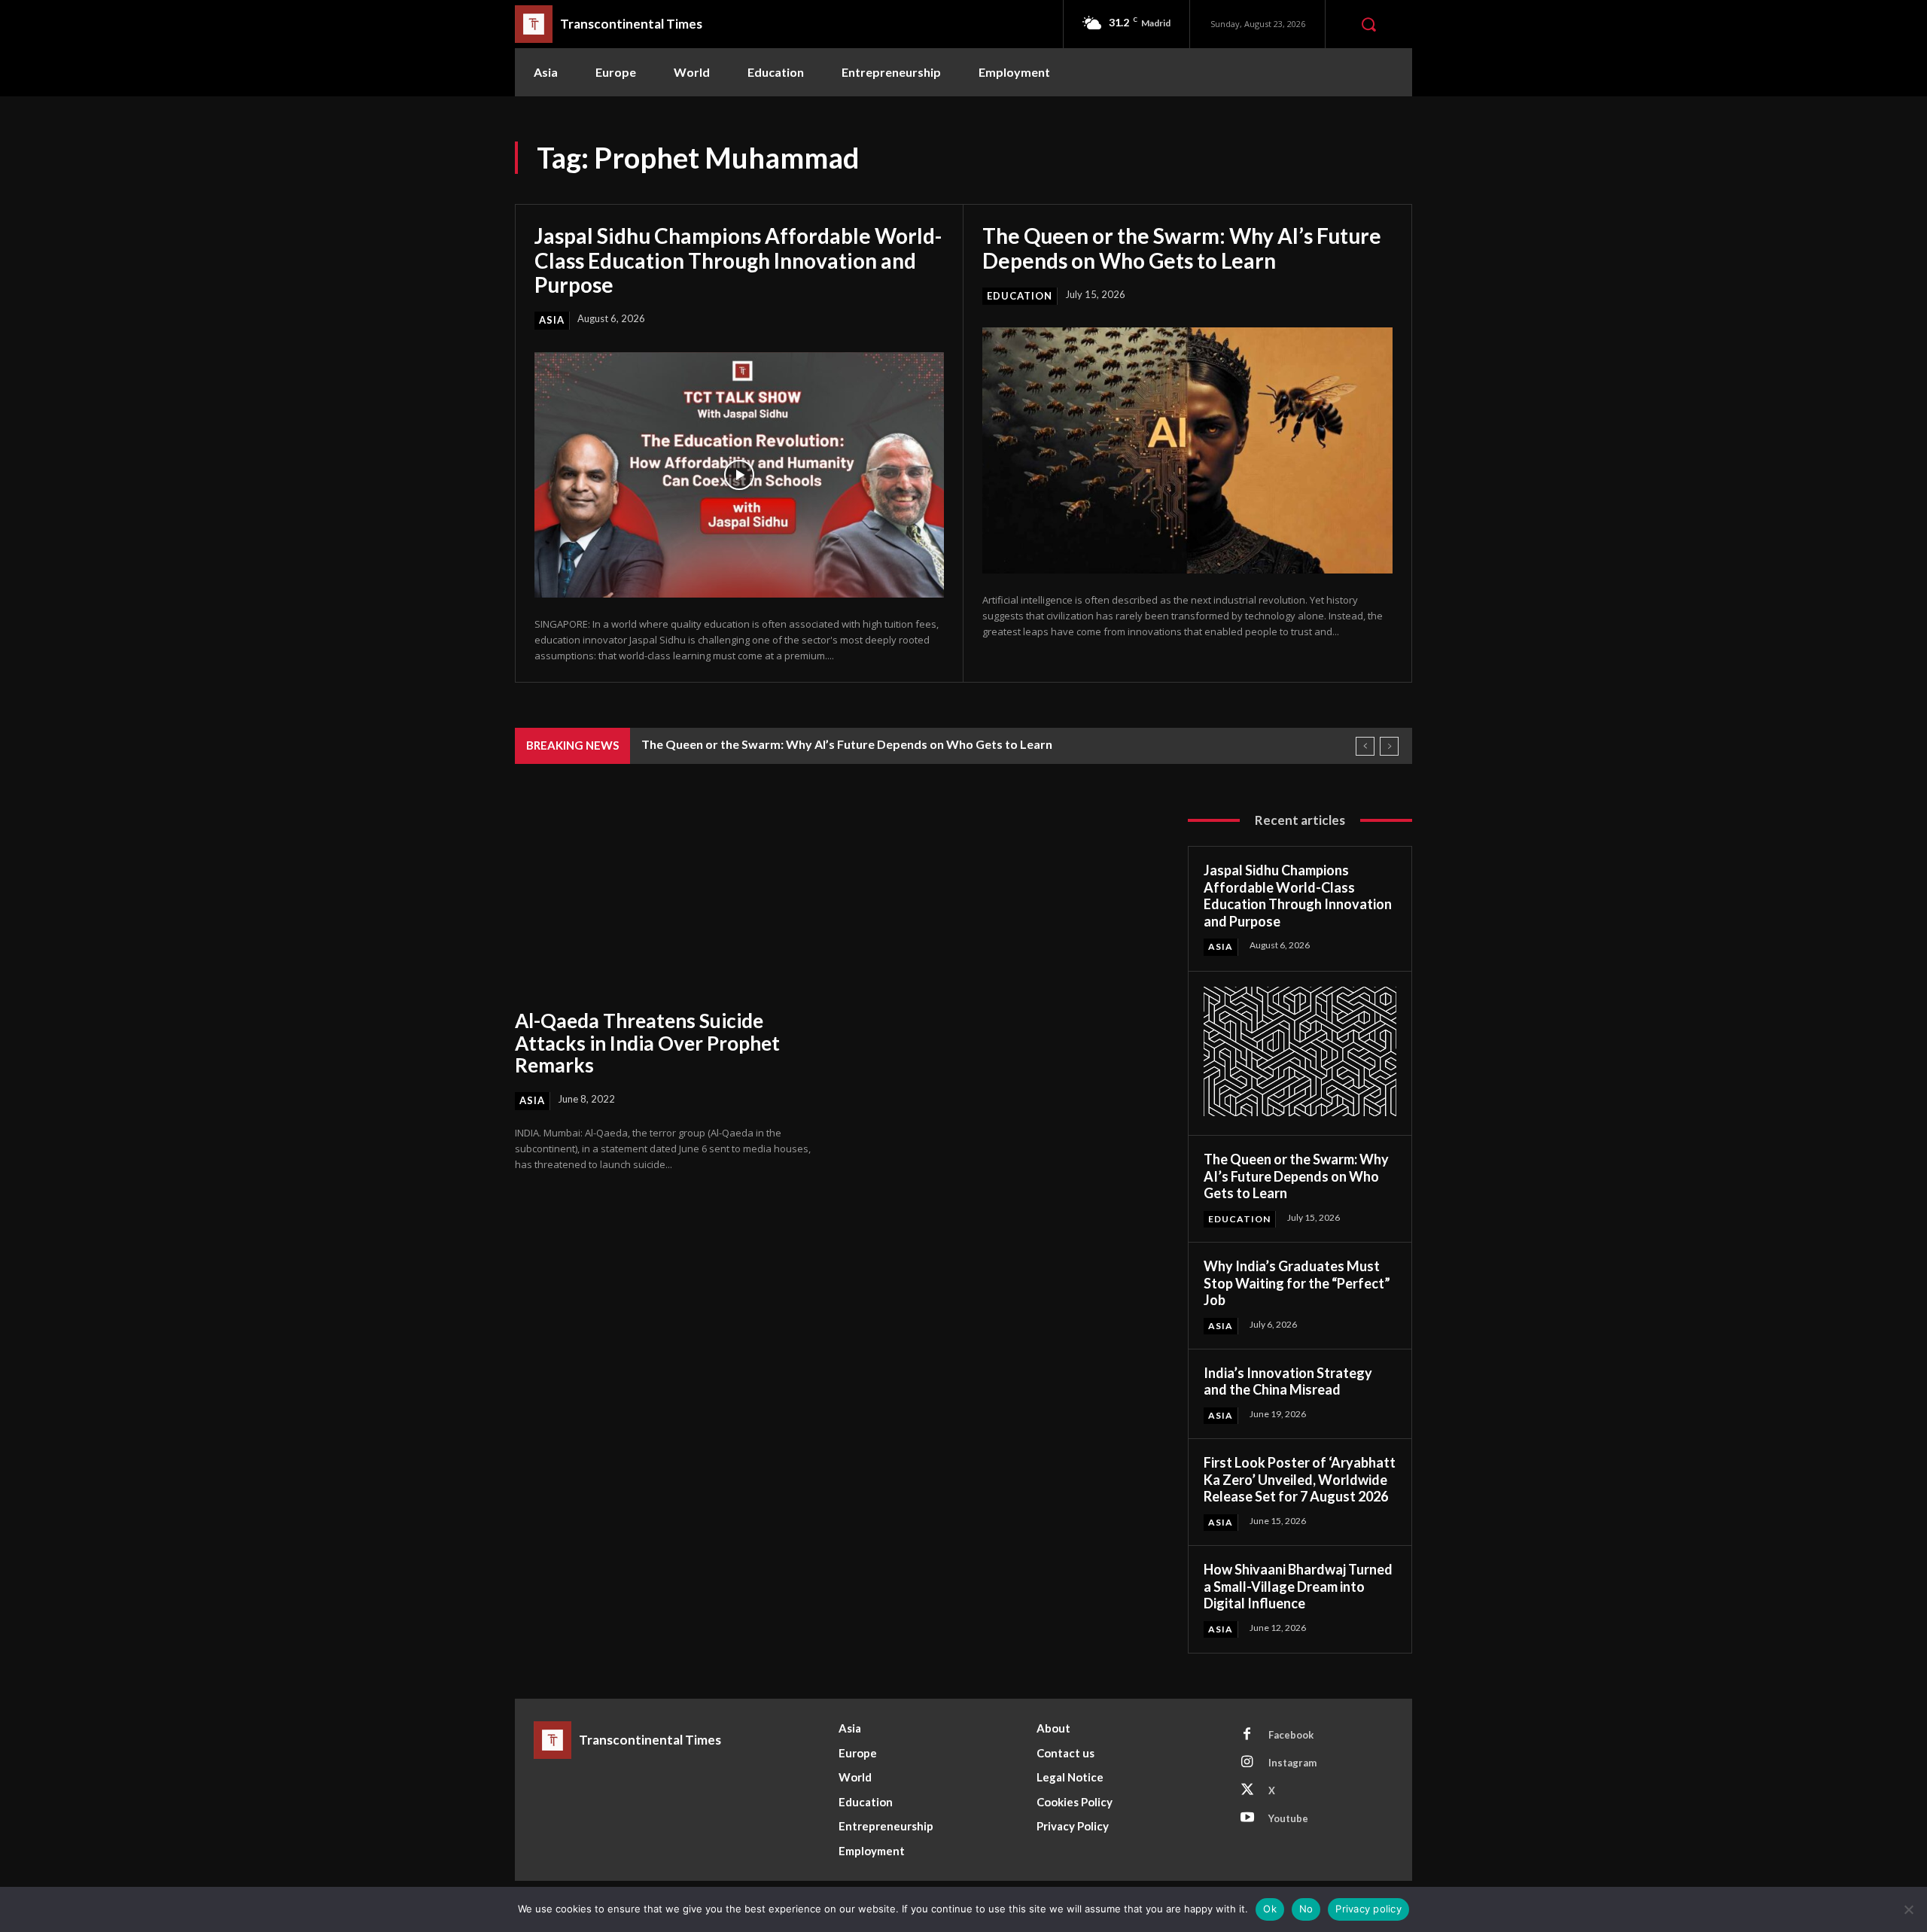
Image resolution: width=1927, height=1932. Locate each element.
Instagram (1292, 1763)
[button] (1368, 24)
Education (1020, 296)
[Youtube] (1247, 1818)
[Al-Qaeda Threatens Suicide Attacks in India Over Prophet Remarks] (666, 900)
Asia (552, 320)
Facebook (1291, 1735)
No (1306, 1909)
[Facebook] (1247, 1735)
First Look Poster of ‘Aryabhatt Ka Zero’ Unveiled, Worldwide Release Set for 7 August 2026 (1300, 1479)
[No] (1908, 1909)
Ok (1270, 1909)
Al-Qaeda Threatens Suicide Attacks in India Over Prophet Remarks (647, 1043)
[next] (1389, 746)
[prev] (1365, 746)
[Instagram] (1247, 1763)
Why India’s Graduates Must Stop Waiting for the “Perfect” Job (1297, 1283)
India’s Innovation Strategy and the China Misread (1288, 1381)
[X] (1247, 1791)
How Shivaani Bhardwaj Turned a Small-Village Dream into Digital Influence (1298, 1586)
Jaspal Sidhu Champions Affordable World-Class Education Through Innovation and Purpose (738, 260)
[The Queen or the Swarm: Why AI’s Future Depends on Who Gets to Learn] (1187, 450)
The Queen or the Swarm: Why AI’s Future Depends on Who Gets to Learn (1182, 248)
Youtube (1288, 1818)
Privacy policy (1368, 1909)
